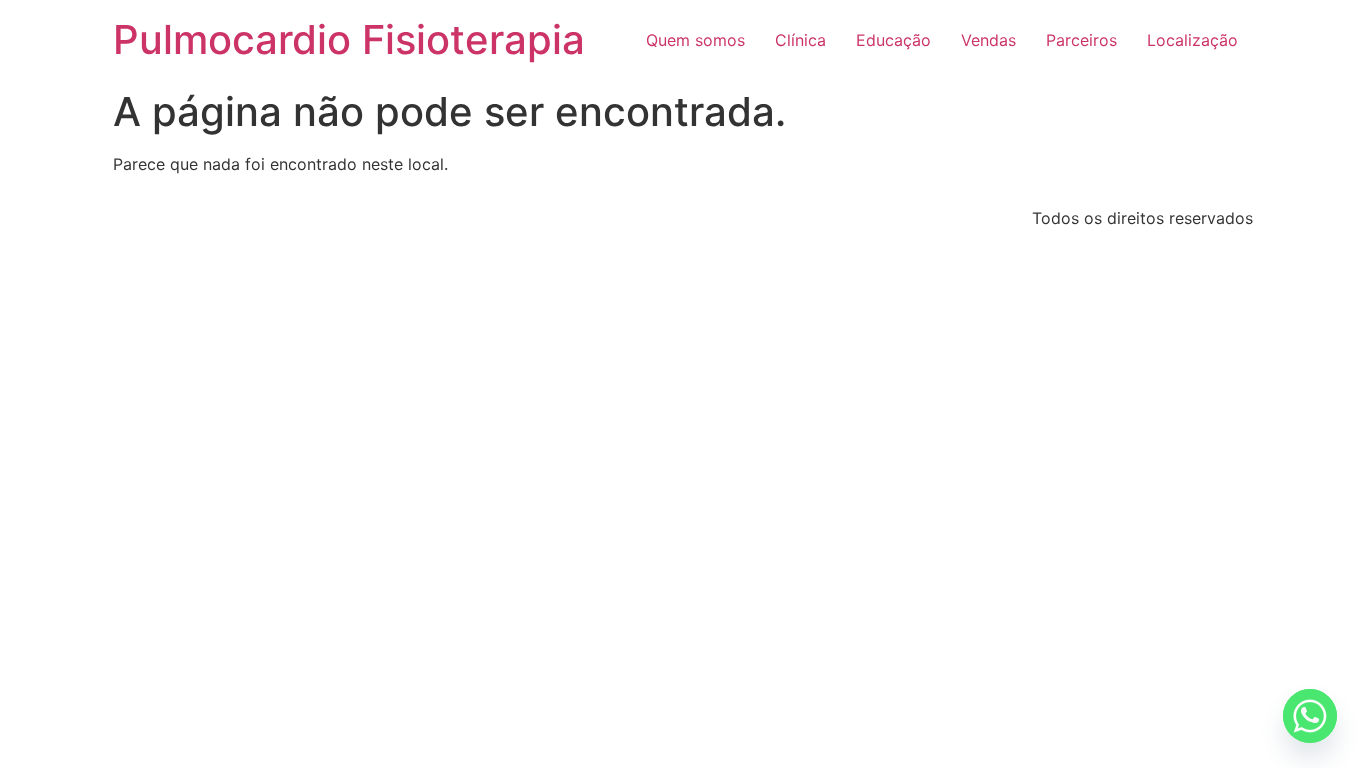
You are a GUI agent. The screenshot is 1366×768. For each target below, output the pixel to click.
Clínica (800, 40)
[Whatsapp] (1310, 716)
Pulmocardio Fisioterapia (349, 39)
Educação (893, 40)
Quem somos (695, 40)
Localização (1192, 40)
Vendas (988, 40)
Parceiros (1081, 40)
